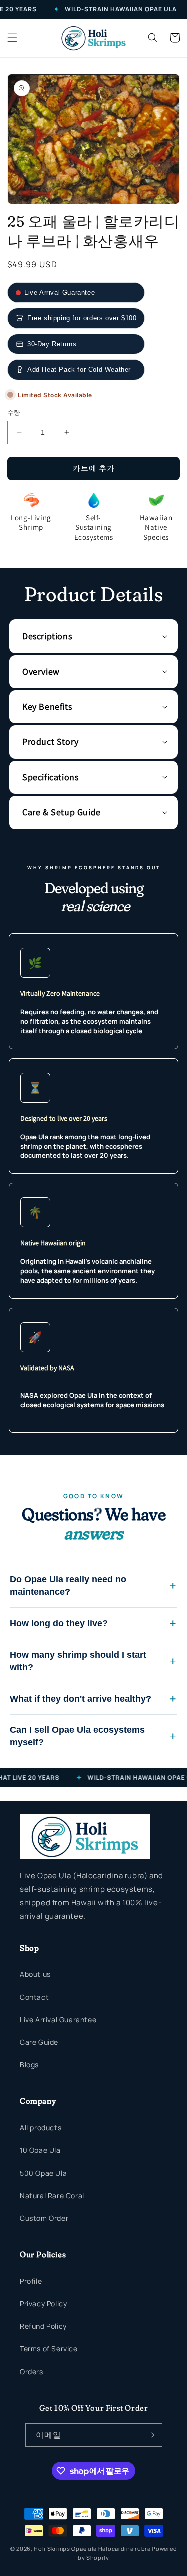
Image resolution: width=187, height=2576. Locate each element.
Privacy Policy (43, 2303)
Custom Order (44, 2218)
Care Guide (39, 2042)
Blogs (29, 2065)
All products (41, 2128)
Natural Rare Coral (52, 2195)
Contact (34, 1997)
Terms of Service (49, 2348)
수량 (14, 412)
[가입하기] (151, 2435)
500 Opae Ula (43, 2173)
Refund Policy (43, 2326)
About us (35, 1974)
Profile (31, 2281)
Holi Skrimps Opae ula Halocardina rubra (93, 2548)
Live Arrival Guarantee (58, 2020)
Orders (32, 2371)
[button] (12, 38)
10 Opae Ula (40, 2150)
